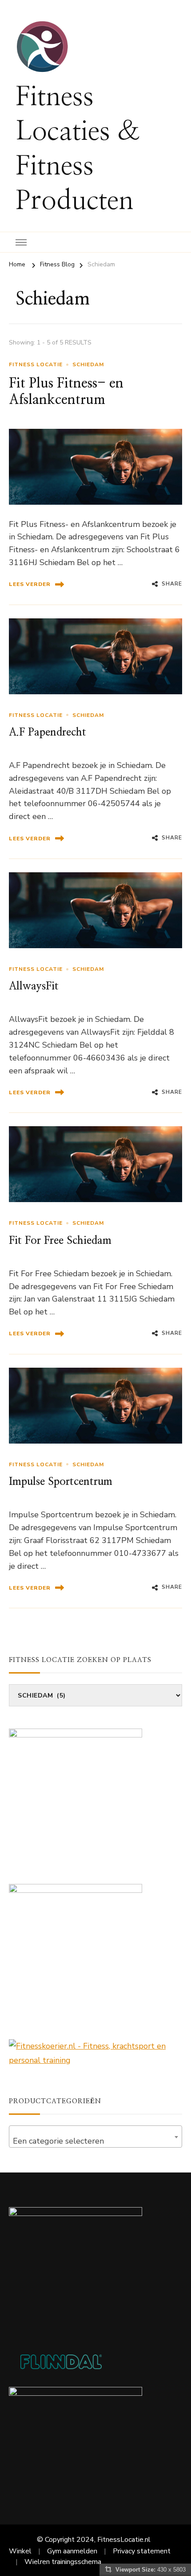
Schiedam (88, 364)
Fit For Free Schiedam (60, 1241)
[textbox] (95, 2141)
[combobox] (95, 2137)
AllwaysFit (34, 986)
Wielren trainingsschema (63, 2562)
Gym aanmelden (72, 2551)
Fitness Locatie (36, 364)
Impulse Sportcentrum (61, 1482)
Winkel (20, 2551)
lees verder (30, 584)
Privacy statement (142, 2551)
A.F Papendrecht (48, 732)
